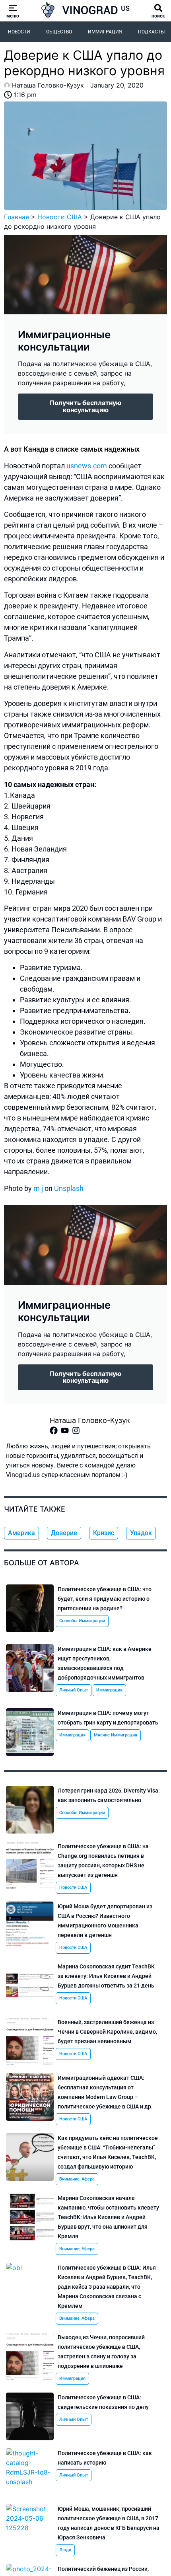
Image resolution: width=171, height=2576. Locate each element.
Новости (19, 32)
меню (13, 16)
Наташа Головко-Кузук (90, 1420)
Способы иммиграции (82, 1621)
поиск (158, 16)
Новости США (60, 217)
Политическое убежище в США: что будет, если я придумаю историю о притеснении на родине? (105, 1599)
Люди (65, 2550)
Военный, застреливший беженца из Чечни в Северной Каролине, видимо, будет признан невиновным (107, 2032)
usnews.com (87, 466)
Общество (59, 32)
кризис (104, 1533)
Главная (17, 217)
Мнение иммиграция (116, 1735)
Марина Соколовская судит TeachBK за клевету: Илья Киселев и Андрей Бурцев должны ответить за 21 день (106, 1976)
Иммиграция (105, 32)
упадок (141, 1533)
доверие (64, 1533)
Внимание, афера (77, 2179)
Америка (21, 1533)
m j (38, 1188)
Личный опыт (74, 1690)
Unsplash (69, 1188)
